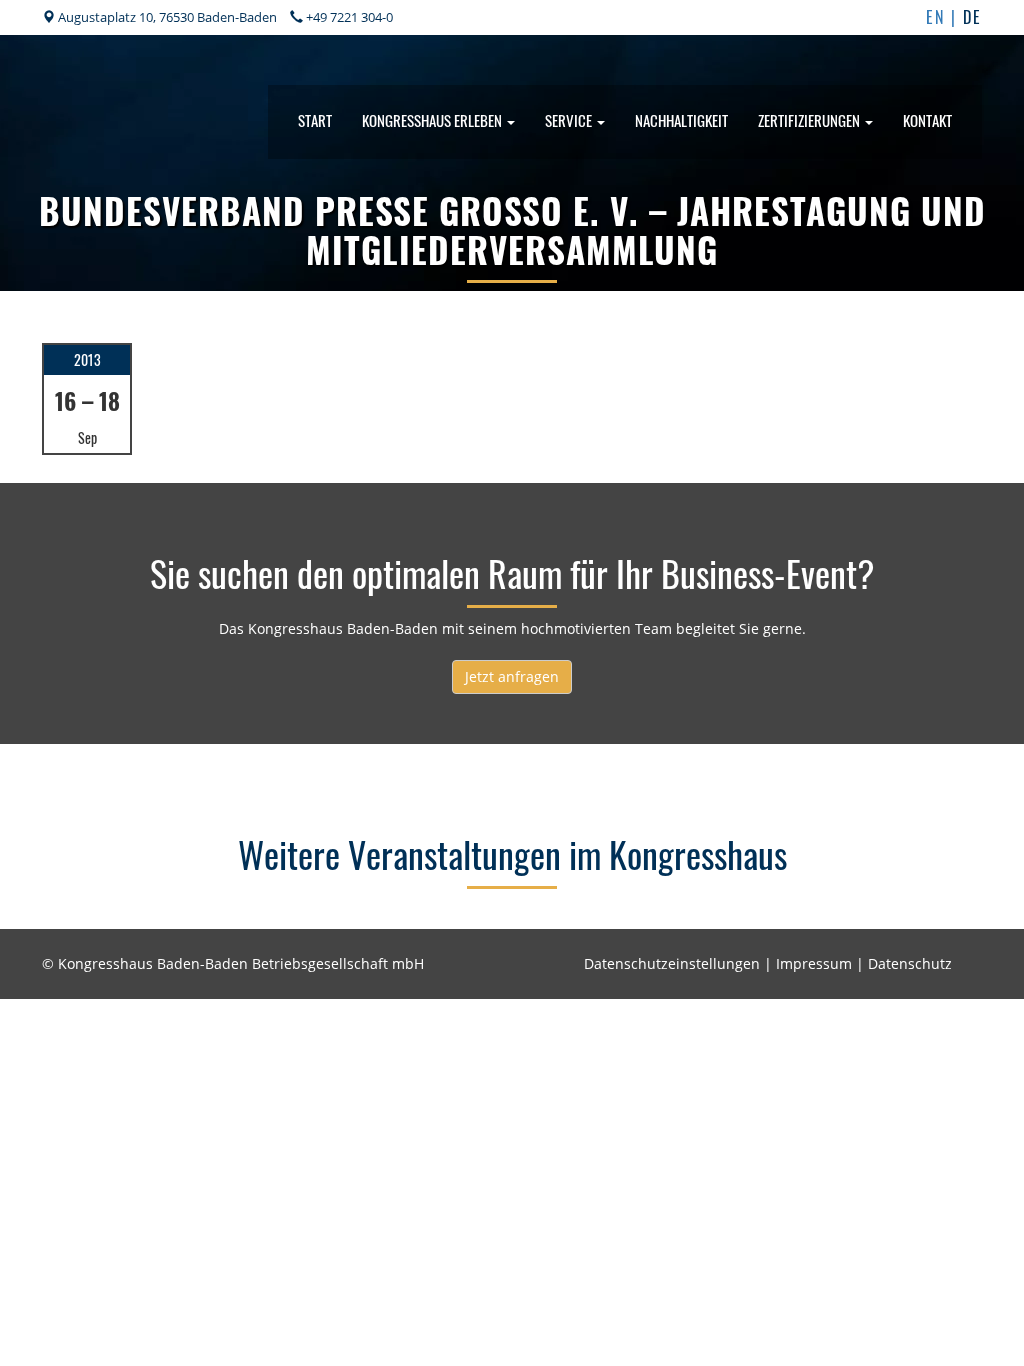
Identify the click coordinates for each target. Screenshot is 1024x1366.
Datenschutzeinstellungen (672, 963)
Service (570, 120)
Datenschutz (910, 963)
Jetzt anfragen (512, 676)
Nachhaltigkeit (681, 120)
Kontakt (927, 120)
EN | (944, 17)
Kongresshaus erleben (433, 120)
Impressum (814, 963)
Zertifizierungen (810, 120)
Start (315, 120)
